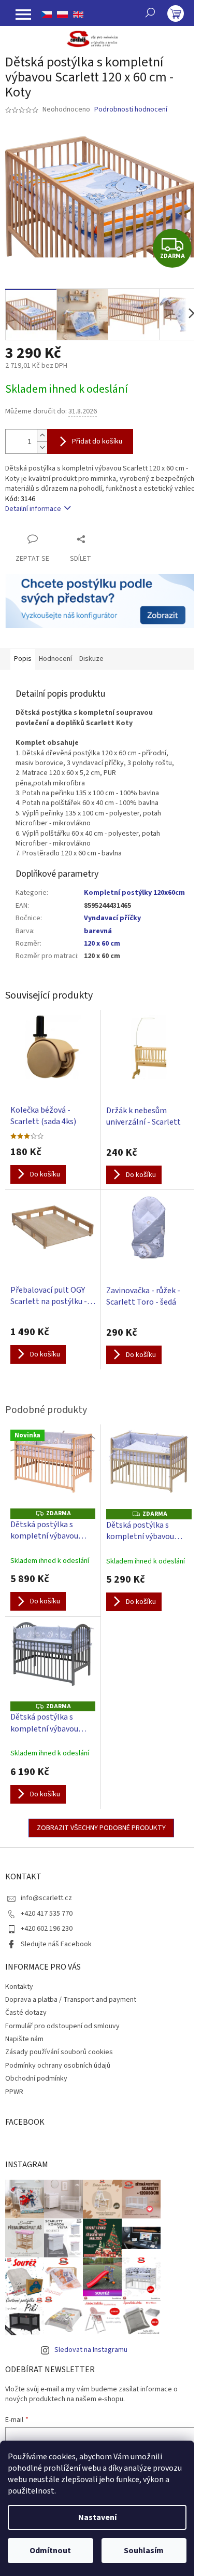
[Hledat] (150, 12)
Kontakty (19, 1987)
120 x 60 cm (102, 944)
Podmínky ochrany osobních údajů (58, 2066)
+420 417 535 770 (47, 1914)
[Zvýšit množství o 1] (42, 435)
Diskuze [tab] (91, 659)
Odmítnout (50, 2551)
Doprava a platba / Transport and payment (71, 2000)
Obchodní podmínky (36, 2079)
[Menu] (23, 15)
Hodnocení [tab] (55, 659)
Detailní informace (33, 509)
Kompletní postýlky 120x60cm (134, 893)
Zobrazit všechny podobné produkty (101, 1828)
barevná (98, 931)
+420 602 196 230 (47, 1929)
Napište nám (24, 2039)
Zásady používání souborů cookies (59, 2052)
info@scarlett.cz (46, 1898)
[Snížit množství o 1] (42, 447)
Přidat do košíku (97, 441)
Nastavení (97, 2517)
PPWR (14, 2092)
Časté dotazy (26, 2013)
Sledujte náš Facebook (56, 1944)
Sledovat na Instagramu (91, 2350)
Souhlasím (144, 2551)
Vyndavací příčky (112, 918)
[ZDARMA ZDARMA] (149, 1470)
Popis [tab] (23, 659)
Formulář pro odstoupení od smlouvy (62, 2026)
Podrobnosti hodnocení (131, 110)
